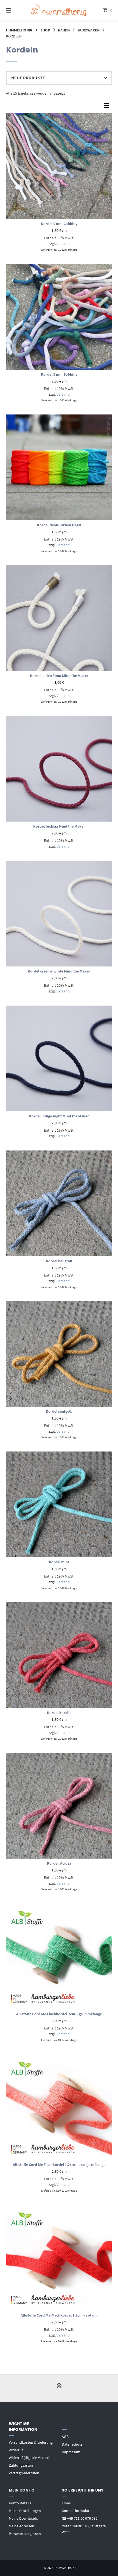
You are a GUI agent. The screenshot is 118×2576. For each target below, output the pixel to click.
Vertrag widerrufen (24, 2473)
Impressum (71, 2452)
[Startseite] (59, 10)
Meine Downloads (23, 2518)
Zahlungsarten (21, 2465)
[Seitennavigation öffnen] (17, 10)
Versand (63, 244)
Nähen (64, 30)
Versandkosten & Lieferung (31, 2442)
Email (66, 2503)
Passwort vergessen (25, 2534)
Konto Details (20, 2503)
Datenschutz (72, 2444)
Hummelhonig (19, 30)
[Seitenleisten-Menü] (108, 107)
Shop (45, 30)
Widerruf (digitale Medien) (30, 2458)
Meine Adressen (22, 2526)
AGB (65, 2437)
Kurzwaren (89, 30)
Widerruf (16, 2450)
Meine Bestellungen (25, 2511)
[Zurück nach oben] (59, 2388)
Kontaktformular (76, 2511)
